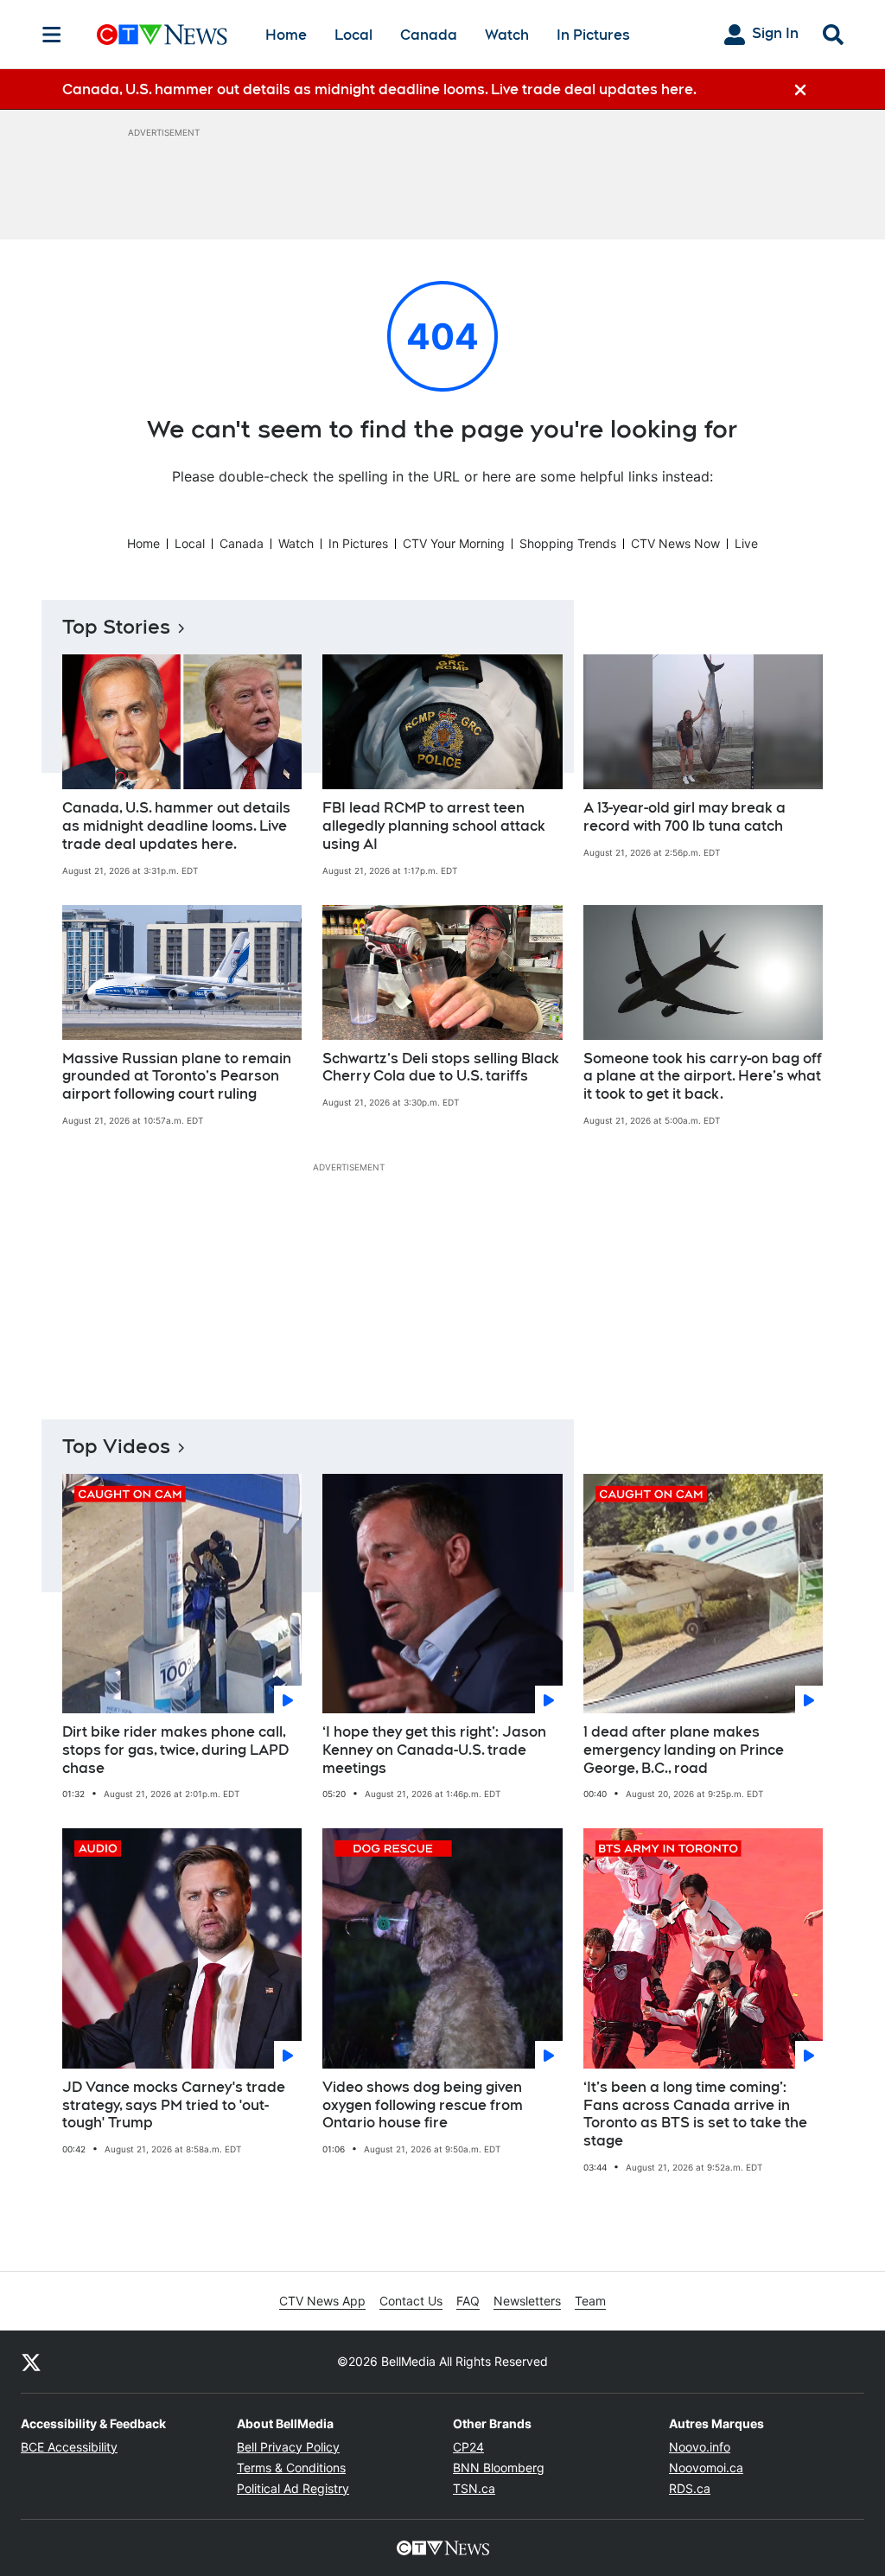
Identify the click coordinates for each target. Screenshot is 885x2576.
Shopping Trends (568, 543)
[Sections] (52, 35)
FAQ (468, 2301)
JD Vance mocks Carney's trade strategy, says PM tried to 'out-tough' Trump (174, 2105)
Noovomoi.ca (706, 2468)
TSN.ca (474, 2488)
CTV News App (322, 2301)
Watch (507, 35)
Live (746, 543)
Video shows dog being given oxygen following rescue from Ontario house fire (423, 2105)
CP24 (468, 2447)
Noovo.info (700, 2447)
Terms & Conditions (291, 2468)
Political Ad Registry (293, 2488)
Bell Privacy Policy (288, 2447)
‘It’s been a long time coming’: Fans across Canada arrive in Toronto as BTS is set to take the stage (695, 2114)
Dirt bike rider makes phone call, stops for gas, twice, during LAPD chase (175, 1750)
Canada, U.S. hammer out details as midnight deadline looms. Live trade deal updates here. (176, 826)
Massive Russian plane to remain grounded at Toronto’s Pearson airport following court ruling (177, 1077)
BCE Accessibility (69, 2447)
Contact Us (411, 2301)
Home (286, 35)
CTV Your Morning (454, 543)
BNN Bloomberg (499, 2468)
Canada (429, 35)
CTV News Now (675, 543)
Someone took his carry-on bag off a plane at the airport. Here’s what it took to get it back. (703, 1077)
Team (590, 2301)
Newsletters (527, 2301)
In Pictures (593, 35)
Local (353, 35)
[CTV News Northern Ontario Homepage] (162, 35)
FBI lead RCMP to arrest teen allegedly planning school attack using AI (434, 826)
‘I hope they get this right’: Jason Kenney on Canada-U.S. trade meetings (434, 1750)
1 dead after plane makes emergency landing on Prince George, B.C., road (684, 1750)
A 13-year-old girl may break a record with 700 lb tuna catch (684, 817)
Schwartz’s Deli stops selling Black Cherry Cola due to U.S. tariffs (441, 1068)
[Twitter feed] (31, 2362)
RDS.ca (690, 2488)
